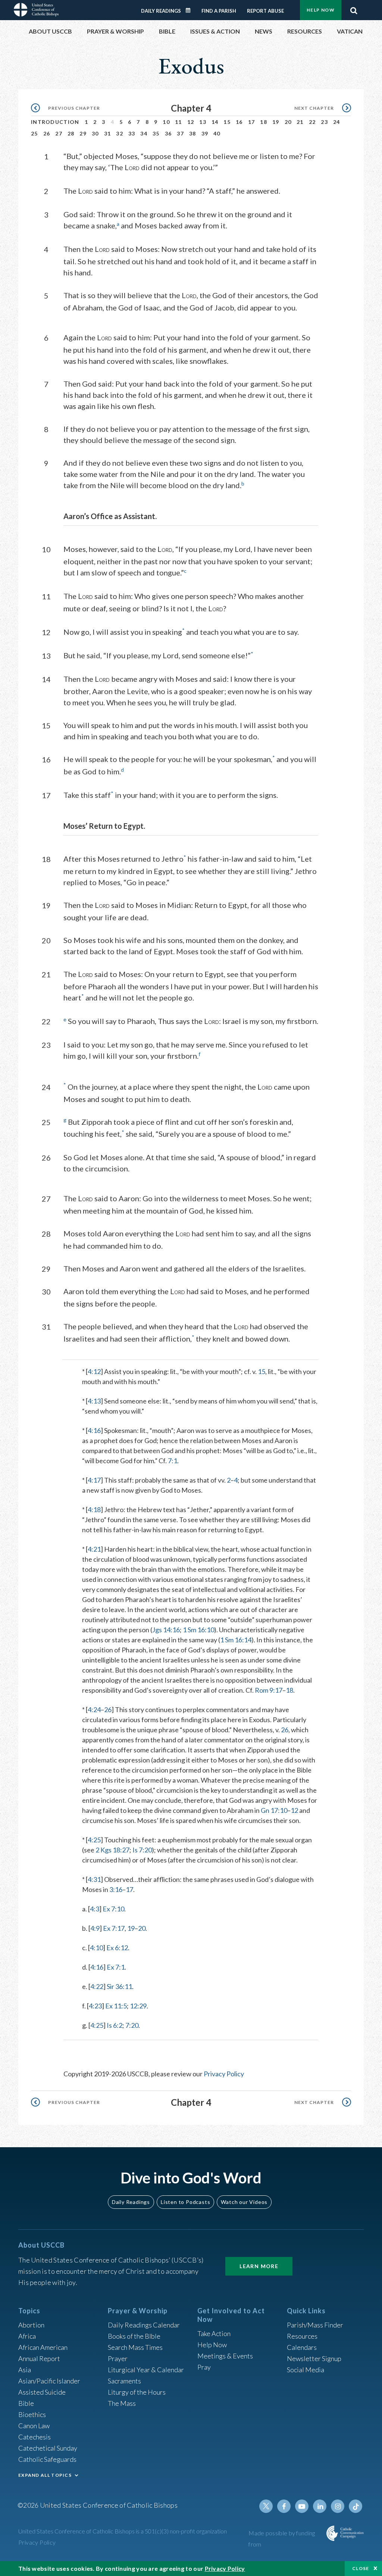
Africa (27, 2336)
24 (337, 122)
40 (217, 133)
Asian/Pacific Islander (49, 2381)
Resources (302, 2336)
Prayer (118, 2358)
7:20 (132, 2025)
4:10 (96, 1948)
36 (168, 133)
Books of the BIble (134, 2336)
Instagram (338, 2506)
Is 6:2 (115, 2025)
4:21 (94, 1549)
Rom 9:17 (269, 1690)
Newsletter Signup (314, 2358)
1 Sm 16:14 (236, 1640)
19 (276, 122)
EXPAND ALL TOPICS (45, 2475)
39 (205, 133)
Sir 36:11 (119, 1986)
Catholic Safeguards (47, 2459)
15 (227, 122)
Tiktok (356, 2506)
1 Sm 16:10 (198, 1630)
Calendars (302, 2347)
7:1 (173, 1461)
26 (47, 133)
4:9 (95, 1928)
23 (324, 122)
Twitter (266, 2506)
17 (252, 122)
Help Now (321, 10)
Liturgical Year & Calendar (146, 2370)
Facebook (284, 2506)
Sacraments (124, 2381)
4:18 (94, 1509)
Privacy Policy (224, 2074)
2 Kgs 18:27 (112, 1850)
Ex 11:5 (116, 2006)
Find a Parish (219, 11)
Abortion (31, 2325)
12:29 (138, 2006)
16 (239, 122)
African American (43, 2347)
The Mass (122, 2403)
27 (59, 133)
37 (180, 133)
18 (264, 122)
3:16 (116, 1889)
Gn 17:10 (274, 1810)
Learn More (259, 2266)
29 (83, 133)
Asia (25, 2370)
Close (361, 2568)
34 (144, 133)
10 (166, 122)
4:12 (94, 1371)
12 (191, 122)
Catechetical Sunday (48, 2448)
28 (71, 133)
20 (288, 122)
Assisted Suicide (42, 2392)
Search (354, 9)
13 (203, 122)
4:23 (95, 2006)
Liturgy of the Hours (137, 2392)
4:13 (94, 1401)
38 (193, 133)
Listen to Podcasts (185, 2202)
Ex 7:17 (114, 1928)
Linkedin (320, 2506)
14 (215, 122)
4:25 (94, 1840)
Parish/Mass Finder (315, 2325)
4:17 (94, 1480)
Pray (204, 2367)
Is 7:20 (142, 1850)
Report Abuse (265, 11)
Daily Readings (161, 11)
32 (120, 133)
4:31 (94, 1879)
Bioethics (32, 2414)
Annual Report (39, 2358)
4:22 (97, 1986)
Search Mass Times (135, 2347)
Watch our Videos (244, 2202)
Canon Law (34, 2426)
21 (300, 122)
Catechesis (35, 2437)
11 (179, 122)
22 (312, 122)
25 (35, 133)
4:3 (95, 1909)
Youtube (302, 2506)
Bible (26, 2403)
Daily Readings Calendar (191, 10)
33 (132, 133)
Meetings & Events (225, 2356)
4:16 (94, 1430)
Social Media (306, 2370)
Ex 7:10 (113, 1909)
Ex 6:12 (117, 1948)
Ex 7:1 (116, 1967)
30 (95, 133)
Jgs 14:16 (166, 1630)
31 (108, 133)
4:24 (94, 1709)
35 (156, 133)
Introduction (55, 122)
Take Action (214, 2333)
